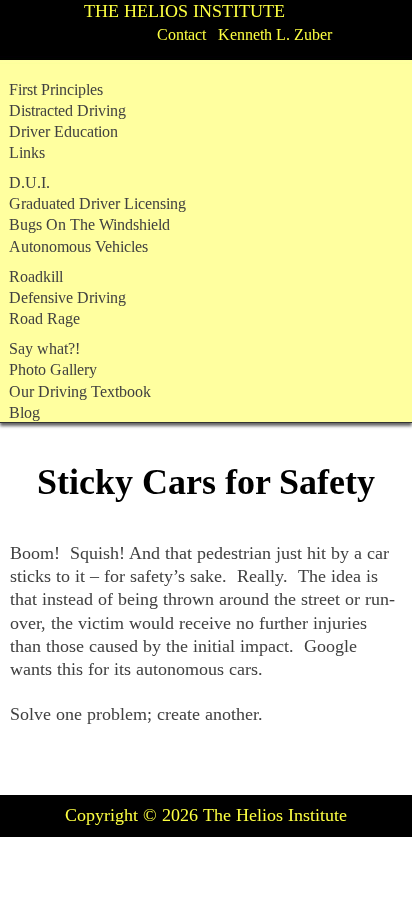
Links (27, 153)
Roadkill (36, 277)
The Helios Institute (184, 11)
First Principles (56, 90)
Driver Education (63, 132)
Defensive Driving (67, 298)
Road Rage (44, 319)
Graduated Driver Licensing (97, 204)
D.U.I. (29, 183)
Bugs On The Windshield (89, 225)
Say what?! (44, 349)
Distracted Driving (67, 111)
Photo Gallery (53, 370)
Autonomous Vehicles (78, 247)
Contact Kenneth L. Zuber (244, 35)
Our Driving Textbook (80, 392)
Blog (24, 413)
